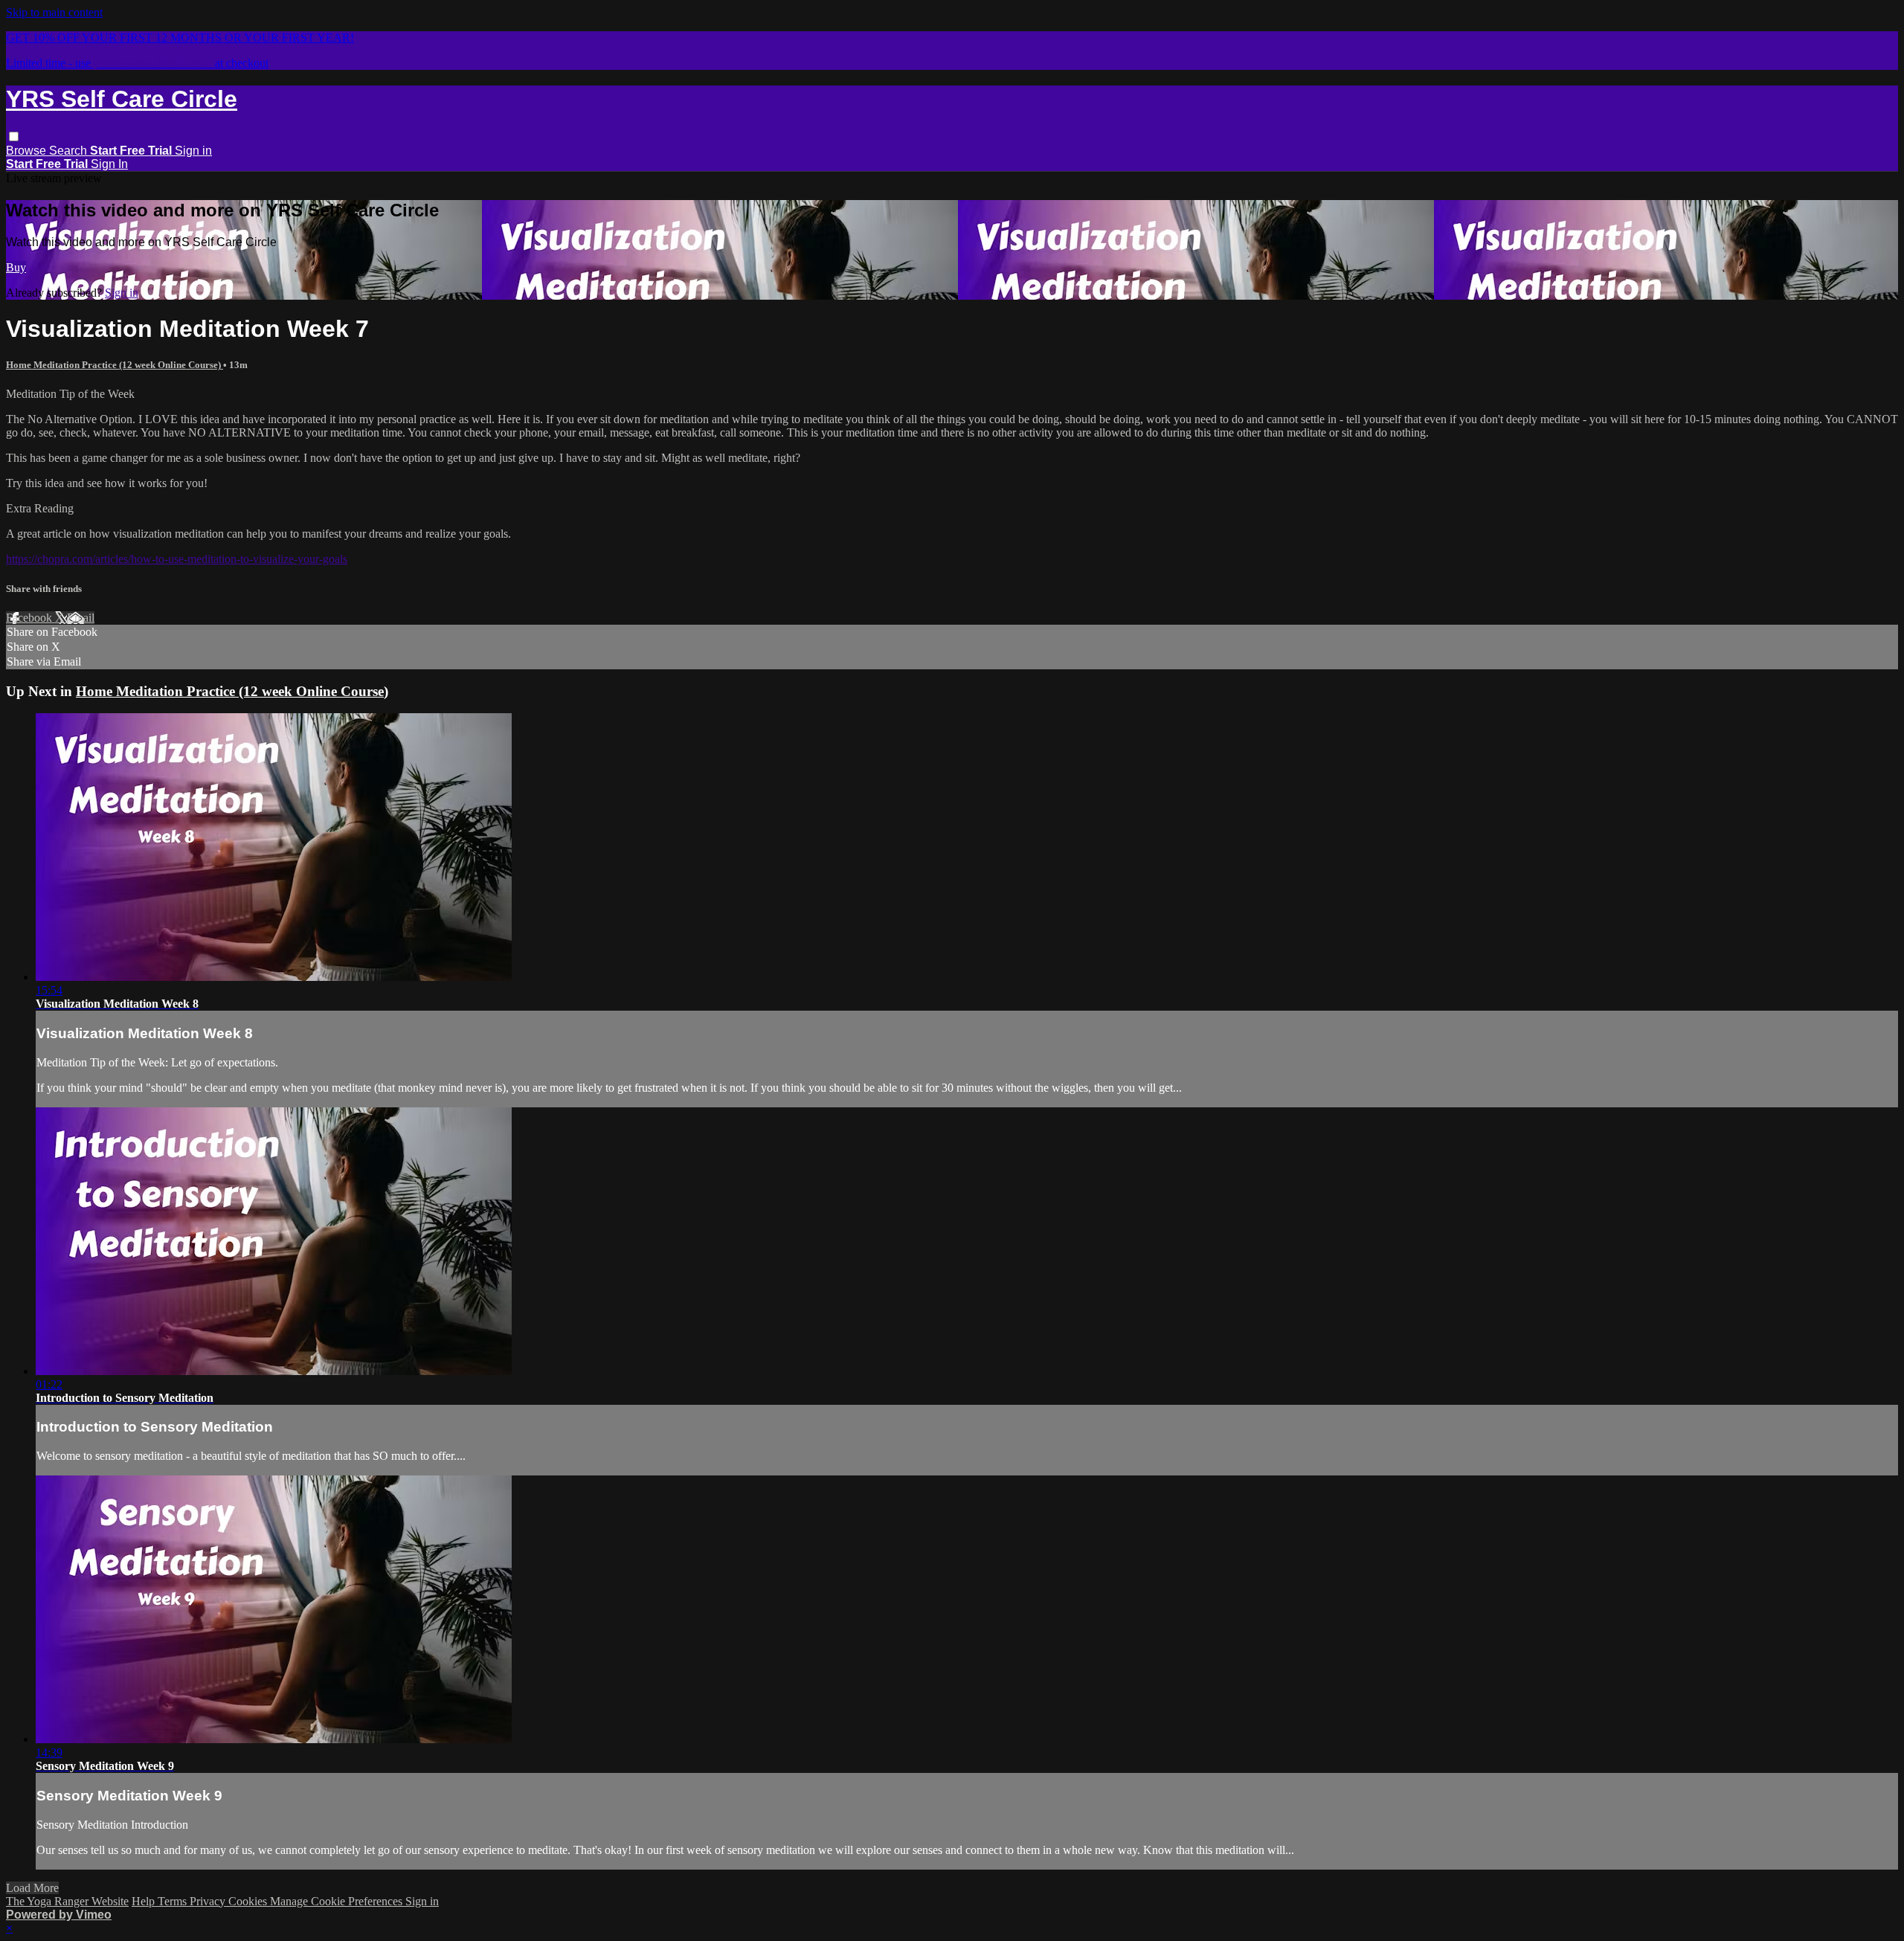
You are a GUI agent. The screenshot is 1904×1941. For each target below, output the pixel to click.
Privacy (209, 1901)
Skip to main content (54, 12)
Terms (174, 1901)
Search (70, 151)
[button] (14, 136)
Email (81, 618)
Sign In (109, 164)
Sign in (193, 151)
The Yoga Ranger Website (67, 1901)
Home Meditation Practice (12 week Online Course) (115, 365)
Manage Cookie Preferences (338, 1901)
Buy (16, 267)
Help (145, 1901)
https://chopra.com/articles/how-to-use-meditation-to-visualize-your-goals (177, 559)
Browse (28, 151)
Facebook (30, 618)
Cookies (249, 1901)
